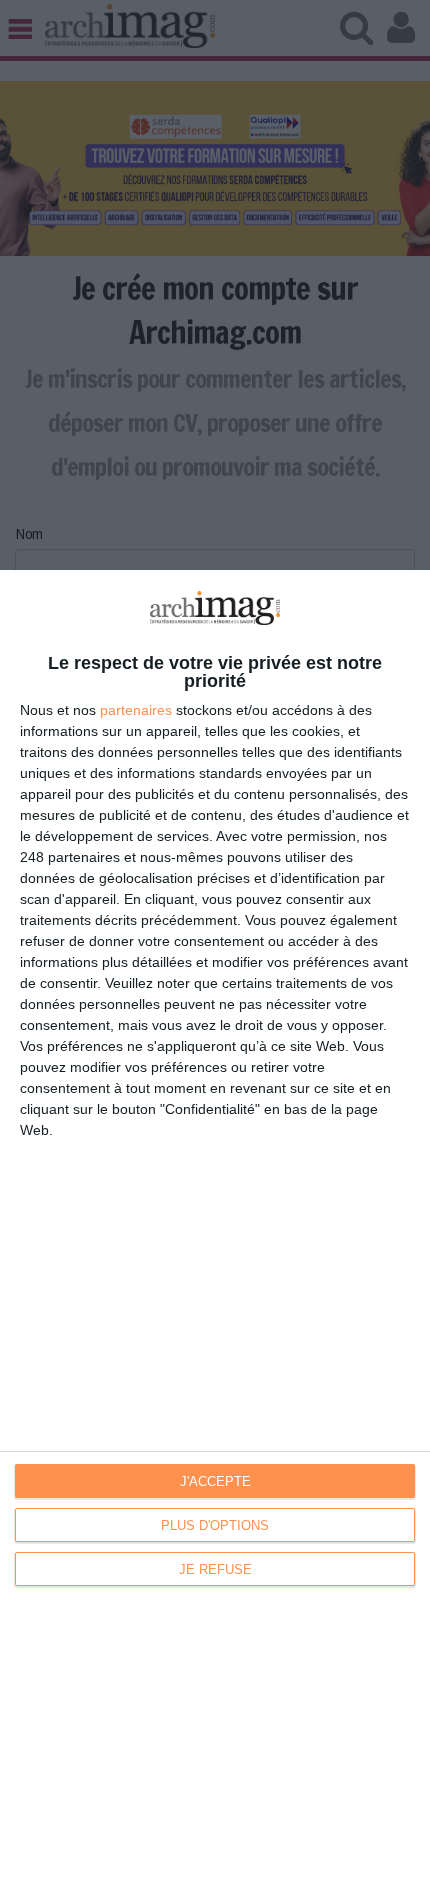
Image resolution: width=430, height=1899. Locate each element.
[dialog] (215, 1234)
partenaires (136, 710)
